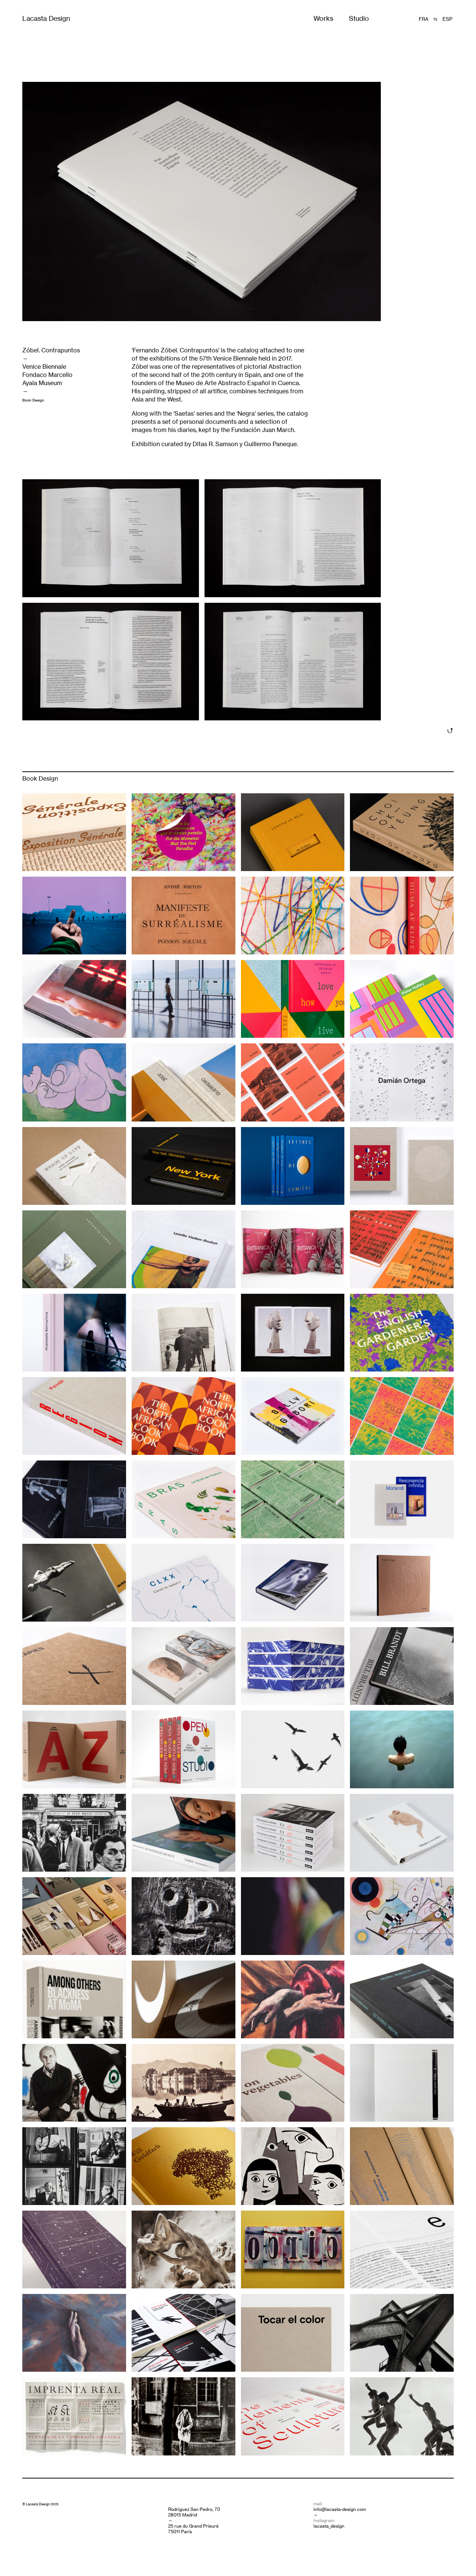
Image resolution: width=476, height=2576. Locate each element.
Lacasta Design (46, 18)
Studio (359, 18)
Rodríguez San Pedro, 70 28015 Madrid (194, 2512)
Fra (424, 19)
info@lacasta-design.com (340, 2509)
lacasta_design (329, 2526)
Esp (447, 19)
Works (323, 18)
